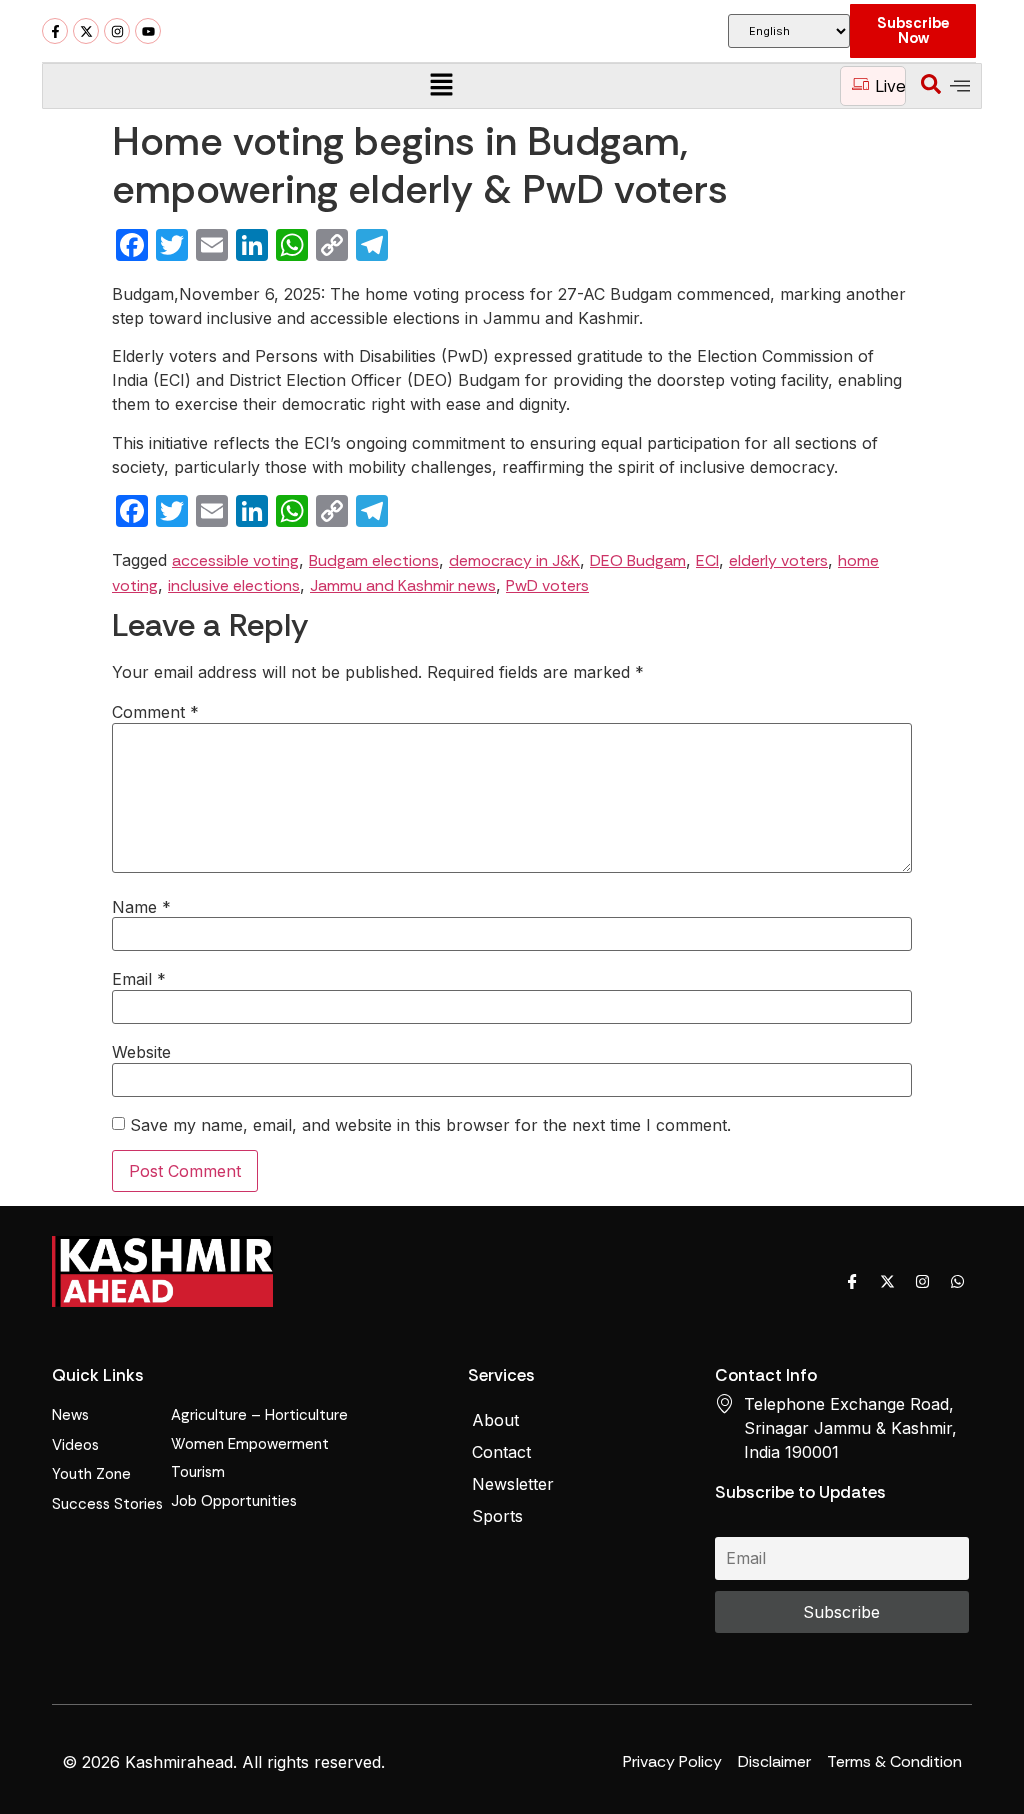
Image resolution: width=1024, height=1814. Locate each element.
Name (141, 907)
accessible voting (235, 560)
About (495, 1420)
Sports (497, 1516)
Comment (155, 712)
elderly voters (778, 560)
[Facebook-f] (55, 31)
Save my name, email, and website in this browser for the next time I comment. (430, 1125)
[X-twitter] (86, 31)
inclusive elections (234, 585)
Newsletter (513, 1484)
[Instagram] (117, 31)
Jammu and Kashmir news (403, 585)
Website (141, 1052)
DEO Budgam (638, 560)
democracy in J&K (514, 560)
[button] (441, 85)
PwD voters (547, 585)
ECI (707, 560)
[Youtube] (148, 31)
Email (139, 979)
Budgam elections (374, 560)
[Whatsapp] (957, 1282)
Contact (501, 1452)
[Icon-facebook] (852, 1282)
